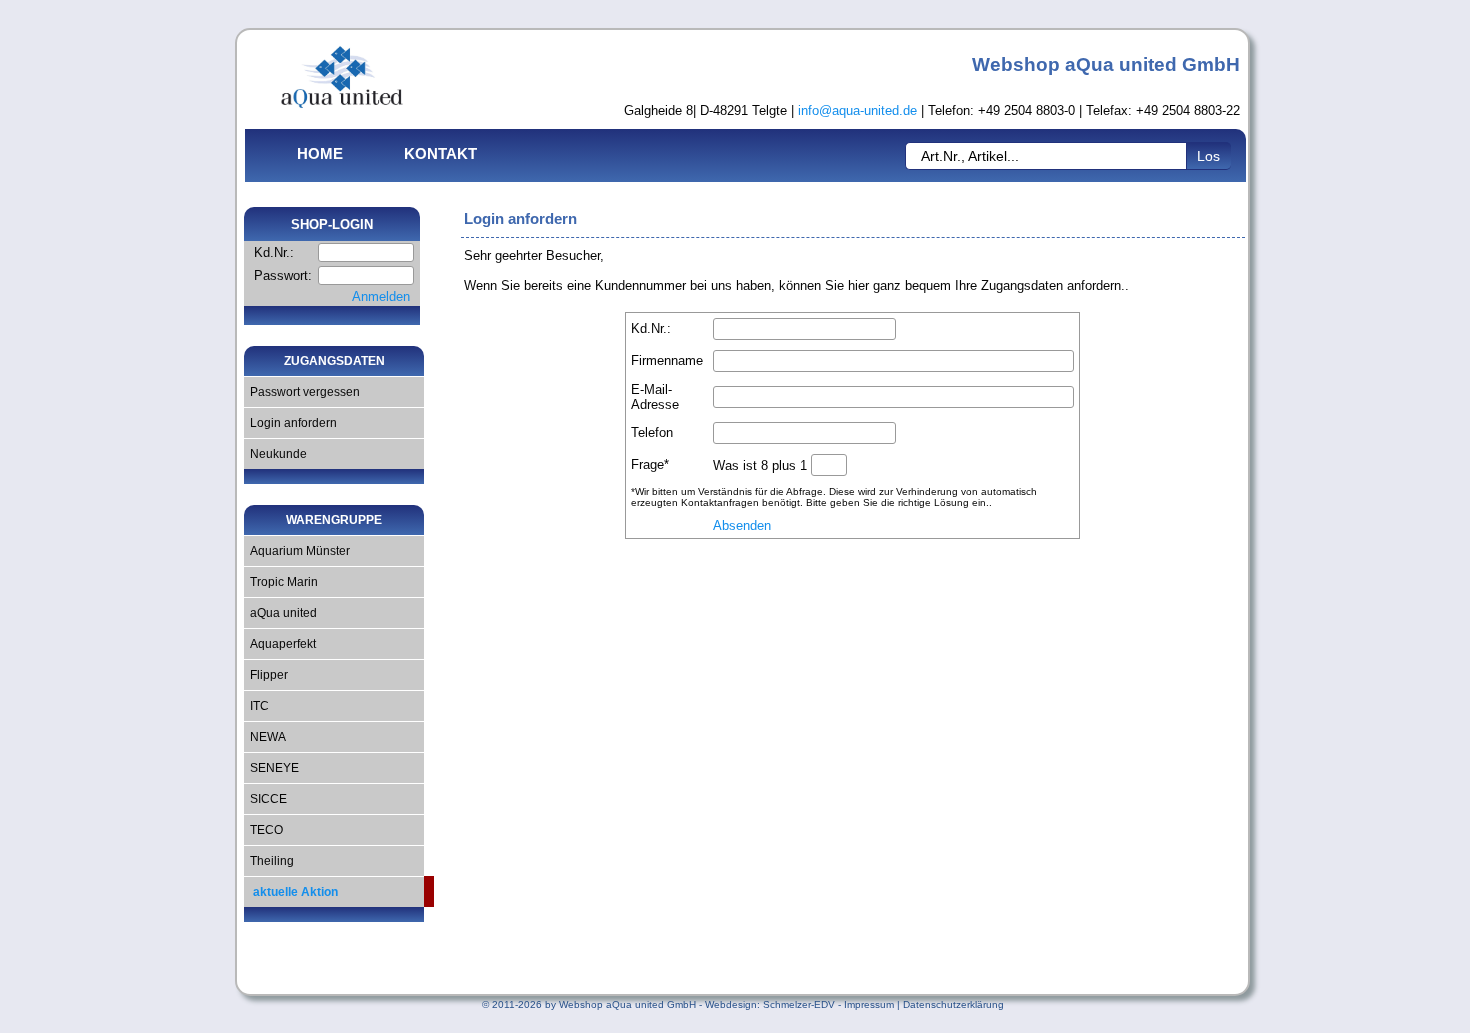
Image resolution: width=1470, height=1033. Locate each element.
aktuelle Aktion (291, 892)
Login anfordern (290, 423)
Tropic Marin (281, 582)
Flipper (266, 675)
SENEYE (271, 768)
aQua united (280, 613)
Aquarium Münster (297, 551)
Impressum (869, 1004)
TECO (263, 830)
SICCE (265, 799)
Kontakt (440, 153)
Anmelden (381, 296)
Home (320, 153)
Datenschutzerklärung (953, 1004)
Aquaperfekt (280, 644)
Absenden (742, 525)
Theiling (269, 861)
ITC (256, 706)
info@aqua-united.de (857, 110)
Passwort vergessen (302, 392)
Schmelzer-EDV (799, 1004)
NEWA (265, 737)
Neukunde (275, 454)
